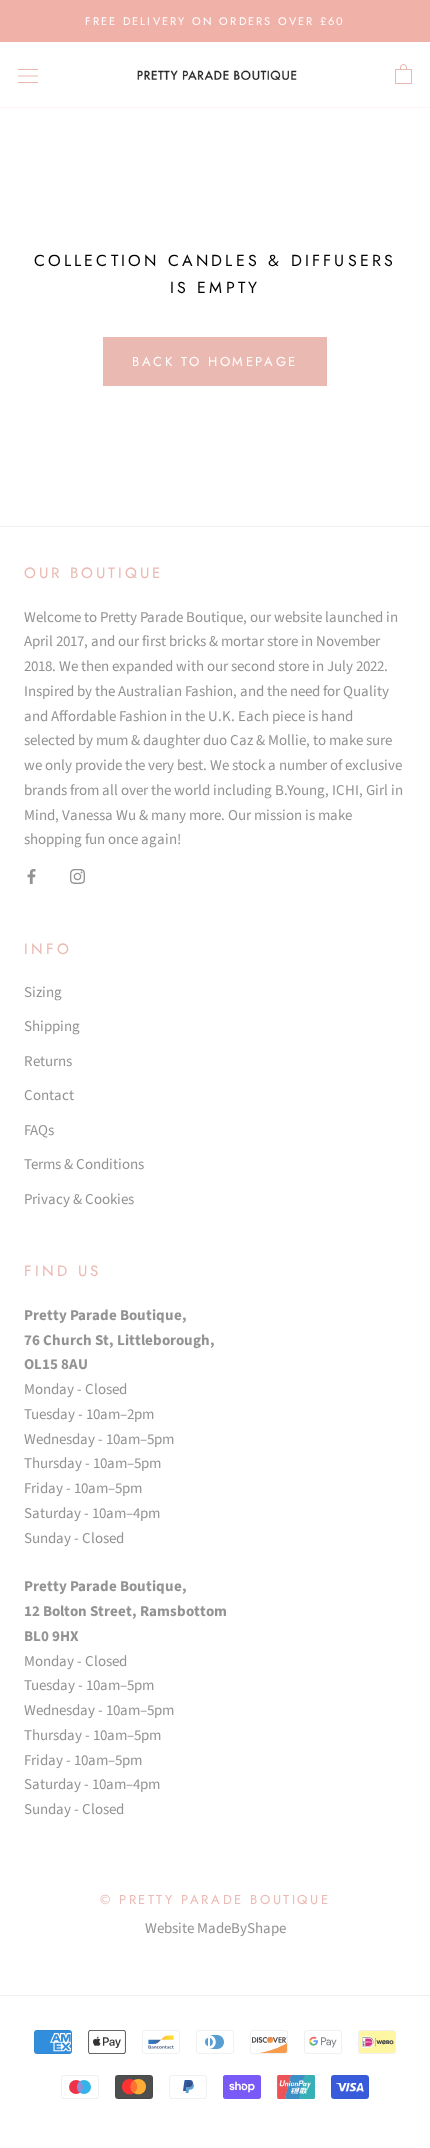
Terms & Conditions (84, 1164)
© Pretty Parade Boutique (215, 1899)
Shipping (52, 1026)
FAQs (39, 1130)
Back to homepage (215, 361)
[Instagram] (77, 876)
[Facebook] (31, 876)
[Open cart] (403, 75)
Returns (48, 1061)
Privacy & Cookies (79, 1199)
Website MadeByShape (215, 1928)
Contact (49, 1095)
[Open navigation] (28, 74)
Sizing (43, 992)
